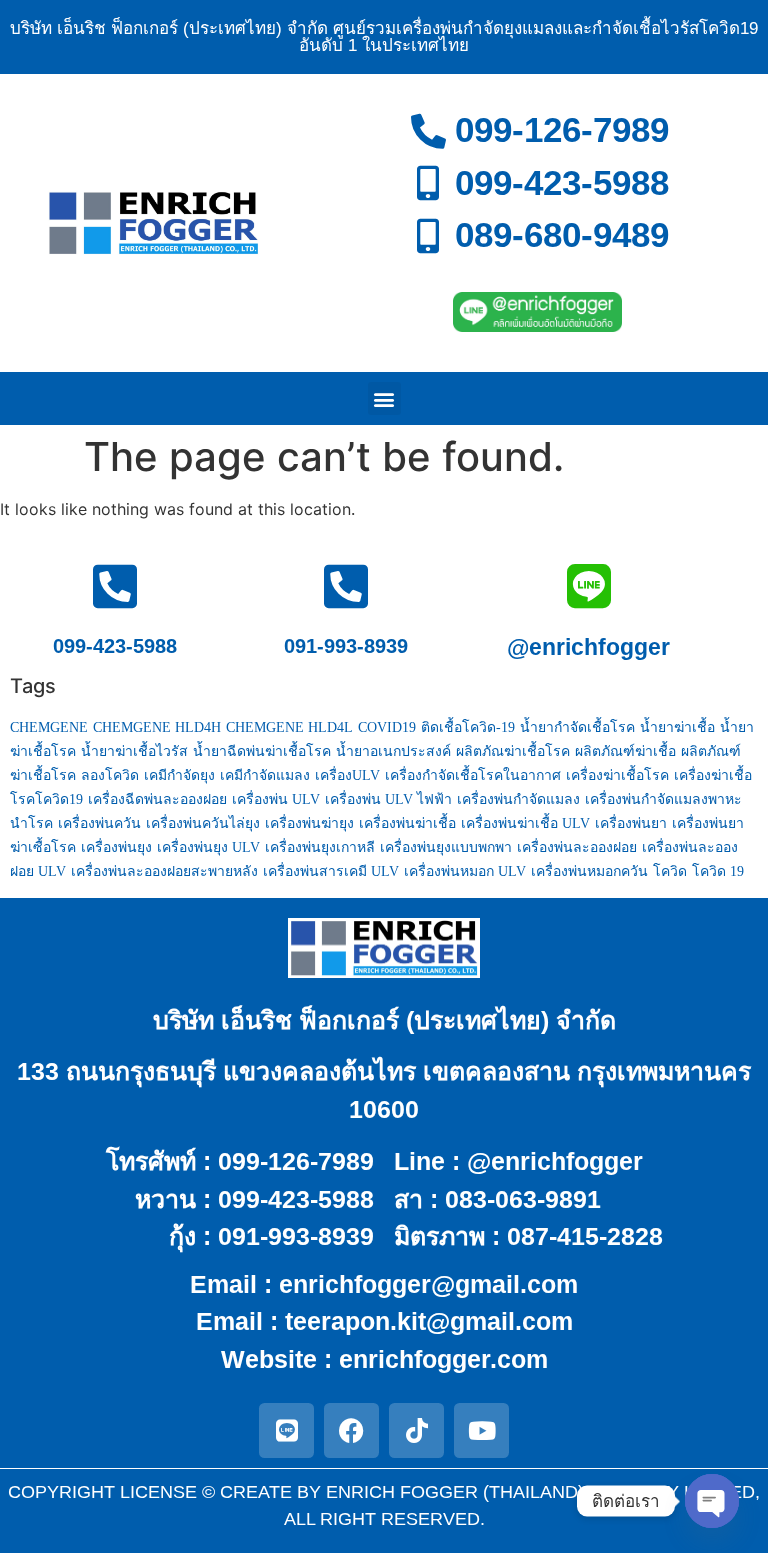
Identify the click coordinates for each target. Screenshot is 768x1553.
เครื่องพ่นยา (631, 823)
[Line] (286, 1430)
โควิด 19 (718, 871)
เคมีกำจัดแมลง (265, 775)
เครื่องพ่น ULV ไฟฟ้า (388, 799)
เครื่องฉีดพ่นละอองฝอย (157, 799)
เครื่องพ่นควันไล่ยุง (203, 823)
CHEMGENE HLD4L (289, 727)
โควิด (670, 871)
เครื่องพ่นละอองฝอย (577, 847)
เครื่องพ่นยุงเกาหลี (320, 847)
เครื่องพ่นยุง (116, 847)
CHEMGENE (49, 727)
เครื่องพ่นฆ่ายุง (309, 823)
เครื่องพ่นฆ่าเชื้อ (407, 823)
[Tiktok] (416, 1430)
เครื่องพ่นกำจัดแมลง (518, 799)
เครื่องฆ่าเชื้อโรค (617, 775)
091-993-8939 (346, 646)
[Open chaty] (712, 1501)
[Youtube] (481, 1430)
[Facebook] (351, 1430)
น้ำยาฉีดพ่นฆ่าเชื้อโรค (262, 751)
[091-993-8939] (346, 586)
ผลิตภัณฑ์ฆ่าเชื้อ (625, 751)
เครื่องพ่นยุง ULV (208, 847)
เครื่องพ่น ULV (276, 799)
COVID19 (387, 727)
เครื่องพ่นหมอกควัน (589, 871)
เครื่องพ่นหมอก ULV (465, 871)
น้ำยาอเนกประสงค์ (393, 751)
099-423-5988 (115, 646)
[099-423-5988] (115, 586)
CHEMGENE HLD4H (157, 727)
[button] (384, 398)
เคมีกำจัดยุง (179, 775)
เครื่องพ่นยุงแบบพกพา (446, 847)
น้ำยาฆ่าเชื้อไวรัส (134, 751)
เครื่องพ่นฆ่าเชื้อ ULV (525, 823)
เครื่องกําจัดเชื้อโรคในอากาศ (473, 775)
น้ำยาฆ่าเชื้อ (677, 727)
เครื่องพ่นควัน (99, 823)
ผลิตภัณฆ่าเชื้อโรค (513, 751)
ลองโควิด (110, 775)
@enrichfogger (588, 647)
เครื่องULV (347, 775)
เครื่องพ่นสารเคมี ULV (331, 871)
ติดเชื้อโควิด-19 (468, 727)
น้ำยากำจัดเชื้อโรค (577, 727)
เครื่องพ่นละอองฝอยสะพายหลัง (164, 871)
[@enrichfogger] (589, 586)
